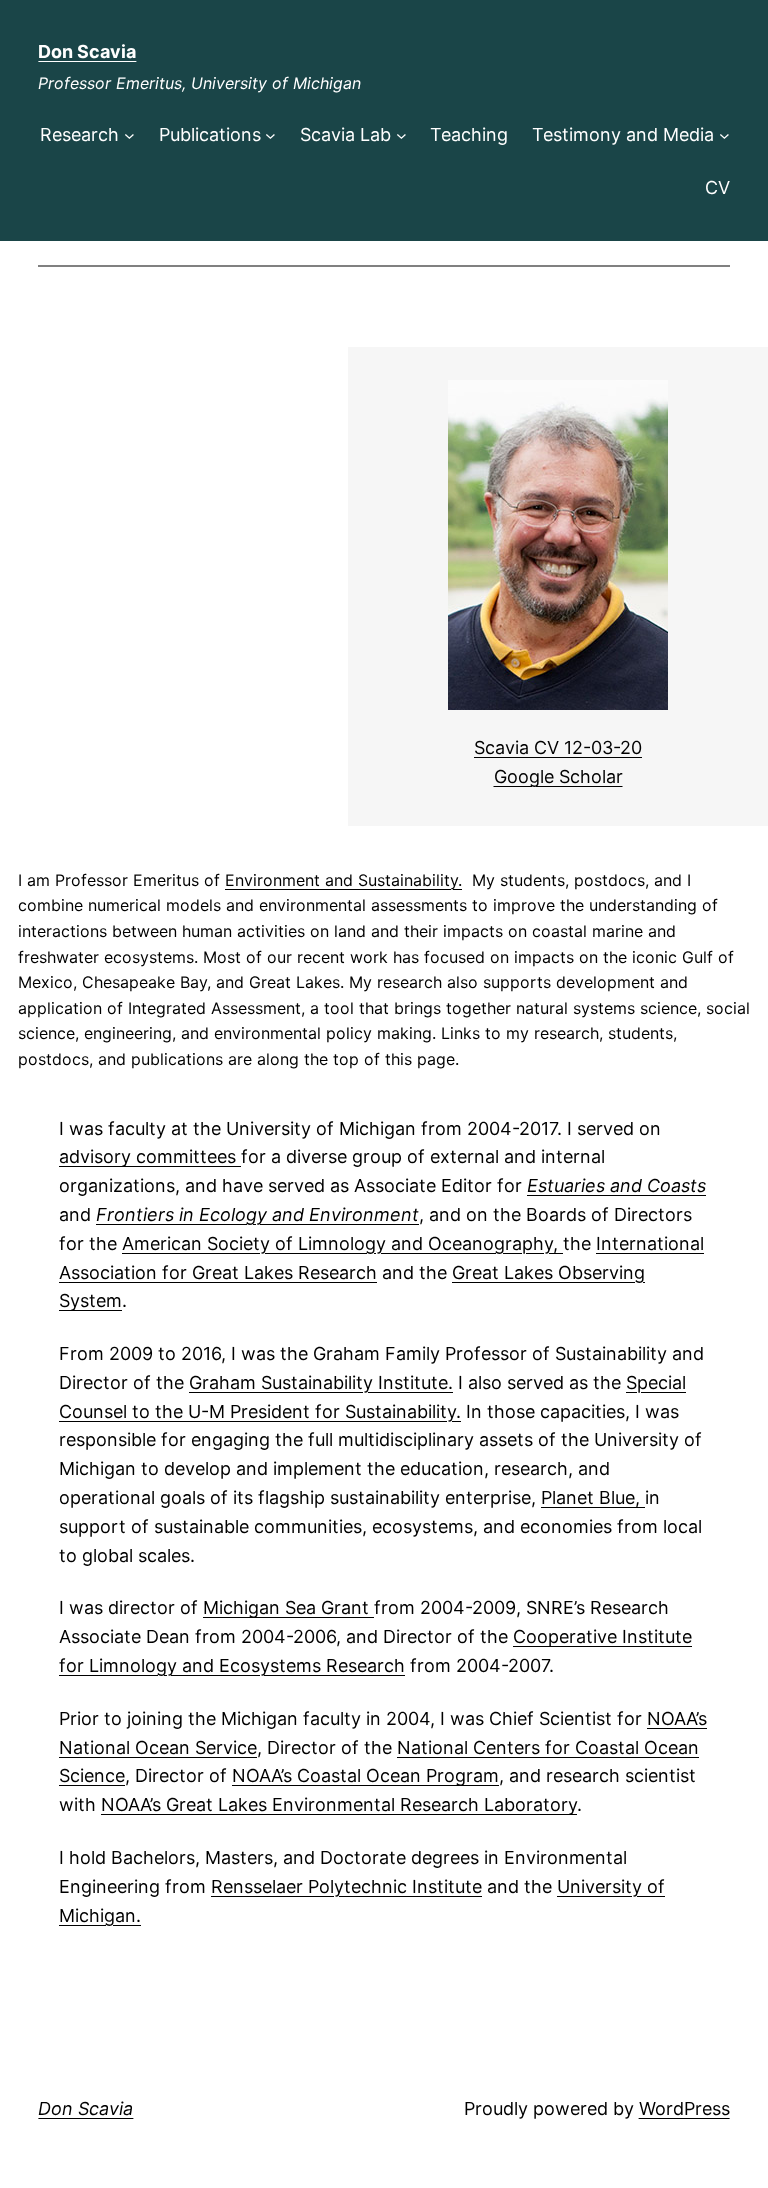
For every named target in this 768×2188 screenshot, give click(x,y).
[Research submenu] (129, 135)
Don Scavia (87, 51)
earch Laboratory (504, 1804)
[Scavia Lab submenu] (401, 135)
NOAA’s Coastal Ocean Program (365, 1775)
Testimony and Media (623, 134)
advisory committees (150, 1156)
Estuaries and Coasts (616, 1185)
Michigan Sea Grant (288, 1607)
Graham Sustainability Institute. (321, 1382)
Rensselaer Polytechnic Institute (346, 1886)
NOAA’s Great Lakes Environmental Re (261, 1804)
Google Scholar (558, 776)
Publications (210, 134)
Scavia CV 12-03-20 (558, 747)
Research (79, 134)
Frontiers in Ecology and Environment (257, 1214)
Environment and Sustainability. (343, 880)
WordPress (684, 2108)
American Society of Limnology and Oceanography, (342, 1243)
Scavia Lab (345, 134)
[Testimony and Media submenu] (724, 135)
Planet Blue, (593, 1497)
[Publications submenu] (270, 135)
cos (245, 1665)
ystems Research (332, 1665)
